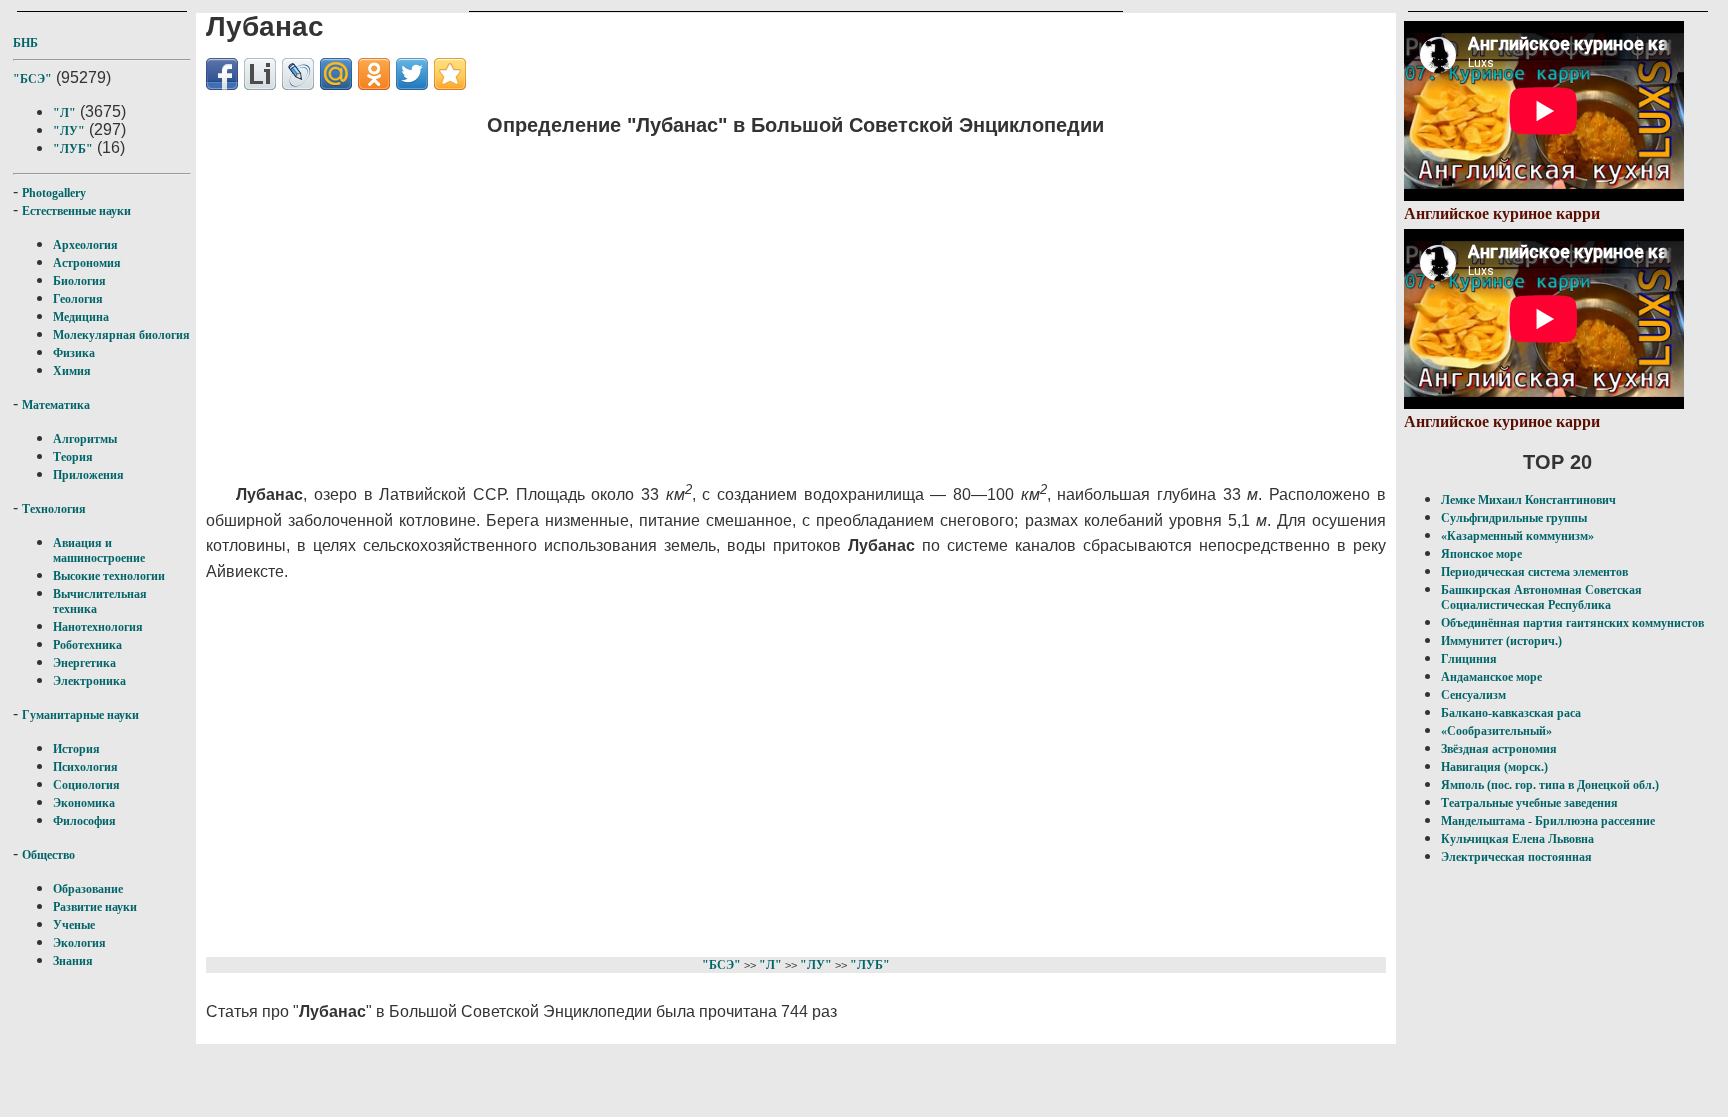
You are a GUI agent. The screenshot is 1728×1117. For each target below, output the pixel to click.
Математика (56, 405)
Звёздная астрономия (1499, 749)
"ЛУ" (69, 131)
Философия (84, 821)
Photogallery (54, 193)
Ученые (74, 925)
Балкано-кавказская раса (1511, 713)
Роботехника (87, 645)
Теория (73, 457)
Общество (48, 855)
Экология (79, 943)
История (76, 749)
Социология (86, 785)
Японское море (1481, 554)
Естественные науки (76, 211)
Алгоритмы (85, 439)
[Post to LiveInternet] (260, 74)
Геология (78, 299)
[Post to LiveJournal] (298, 74)
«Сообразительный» (1496, 731)
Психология (85, 767)
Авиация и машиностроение (99, 550)
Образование (88, 889)
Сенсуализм (1473, 695)
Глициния (1469, 659)
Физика (74, 353)
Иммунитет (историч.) (1501, 641)
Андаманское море (1491, 677)
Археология (85, 245)
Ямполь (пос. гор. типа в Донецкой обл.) (1550, 785)
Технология (54, 509)
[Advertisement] (691, 295)
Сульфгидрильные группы (1514, 518)
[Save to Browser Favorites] (450, 74)
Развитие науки (95, 907)
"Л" (64, 113)
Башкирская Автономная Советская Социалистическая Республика (1541, 597)
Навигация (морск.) (1494, 767)
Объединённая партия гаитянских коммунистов (1572, 623)
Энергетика (84, 663)
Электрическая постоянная (1516, 857)
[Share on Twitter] (412, 74)
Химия (72, 371)
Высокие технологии (109, 576)
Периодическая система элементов (1534, 572)
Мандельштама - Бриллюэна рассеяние (1548, 821)
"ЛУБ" (73, 149)
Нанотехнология (98, 627)
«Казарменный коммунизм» (1517, 536)
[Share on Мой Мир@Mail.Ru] (336, 74)
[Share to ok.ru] (374, 74)
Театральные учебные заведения (1529, 803)
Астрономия (87, 263)
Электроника (89, 681)
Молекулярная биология (121, 335)
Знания (73, 961)
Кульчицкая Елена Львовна (1517, 839)
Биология (79, 281)
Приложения (88, 475)
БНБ (25, 43)
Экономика (84, 803)
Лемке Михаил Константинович (1528, 500)
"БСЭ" (32, 79)
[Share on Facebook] (222, 74)
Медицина (81, 317)
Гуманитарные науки (80, 715)
